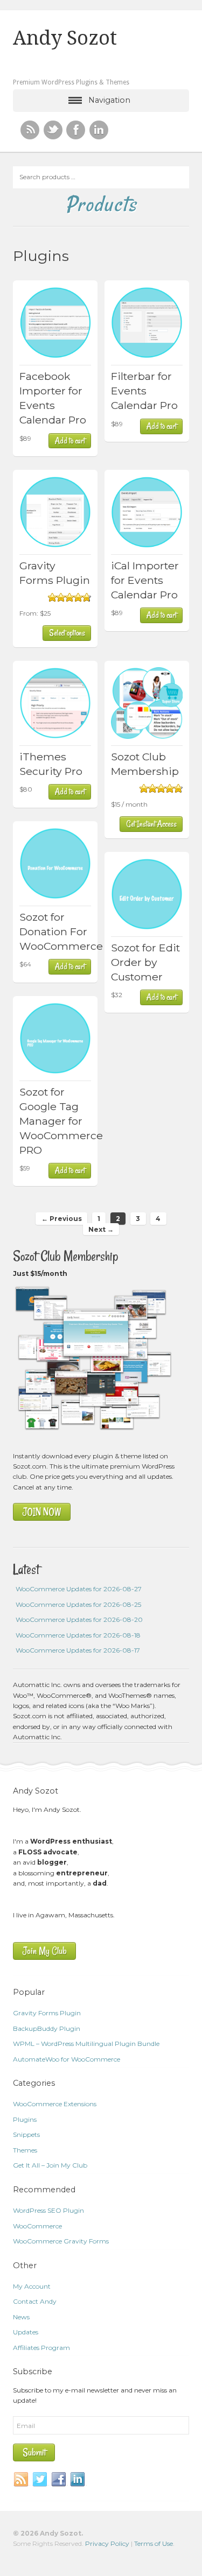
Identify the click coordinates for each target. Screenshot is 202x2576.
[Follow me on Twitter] (53, 130)
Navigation (109, 100)
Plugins (25, 2119)
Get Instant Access (151, 824)
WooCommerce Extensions (55, 2104)
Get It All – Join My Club (50, 2165)
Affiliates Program (41, 2348)
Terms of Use (154, 2543)
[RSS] (30, 130)
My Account (32, 2286)
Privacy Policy (107, 2543)
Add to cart (70, 441)
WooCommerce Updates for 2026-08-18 (78, 1635)
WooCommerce (37, 2226)
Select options (67, 633)
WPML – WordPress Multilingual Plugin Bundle (86, 2044)
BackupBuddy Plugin (47, 2028)
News (21, 2317)
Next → (101, 1229)
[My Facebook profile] (76, 130)
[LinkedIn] (78, 2480)
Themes (25, 2150)
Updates (26, 2332)
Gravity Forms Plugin (47, 2013)
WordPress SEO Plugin (48, 2210)
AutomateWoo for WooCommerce (67, 2059)
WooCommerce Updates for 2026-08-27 (79, 1589)
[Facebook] (59, 2480)
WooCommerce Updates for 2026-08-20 (79, 1619)
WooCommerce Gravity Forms (61, 2241)
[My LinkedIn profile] (99, 130)
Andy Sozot (65, 38)
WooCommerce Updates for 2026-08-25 (78, 1604)
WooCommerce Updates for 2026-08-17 (78, 1650)
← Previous (62, 1219)
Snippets (26, 2134)
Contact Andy (35, 2301)
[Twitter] (40, 2480)
